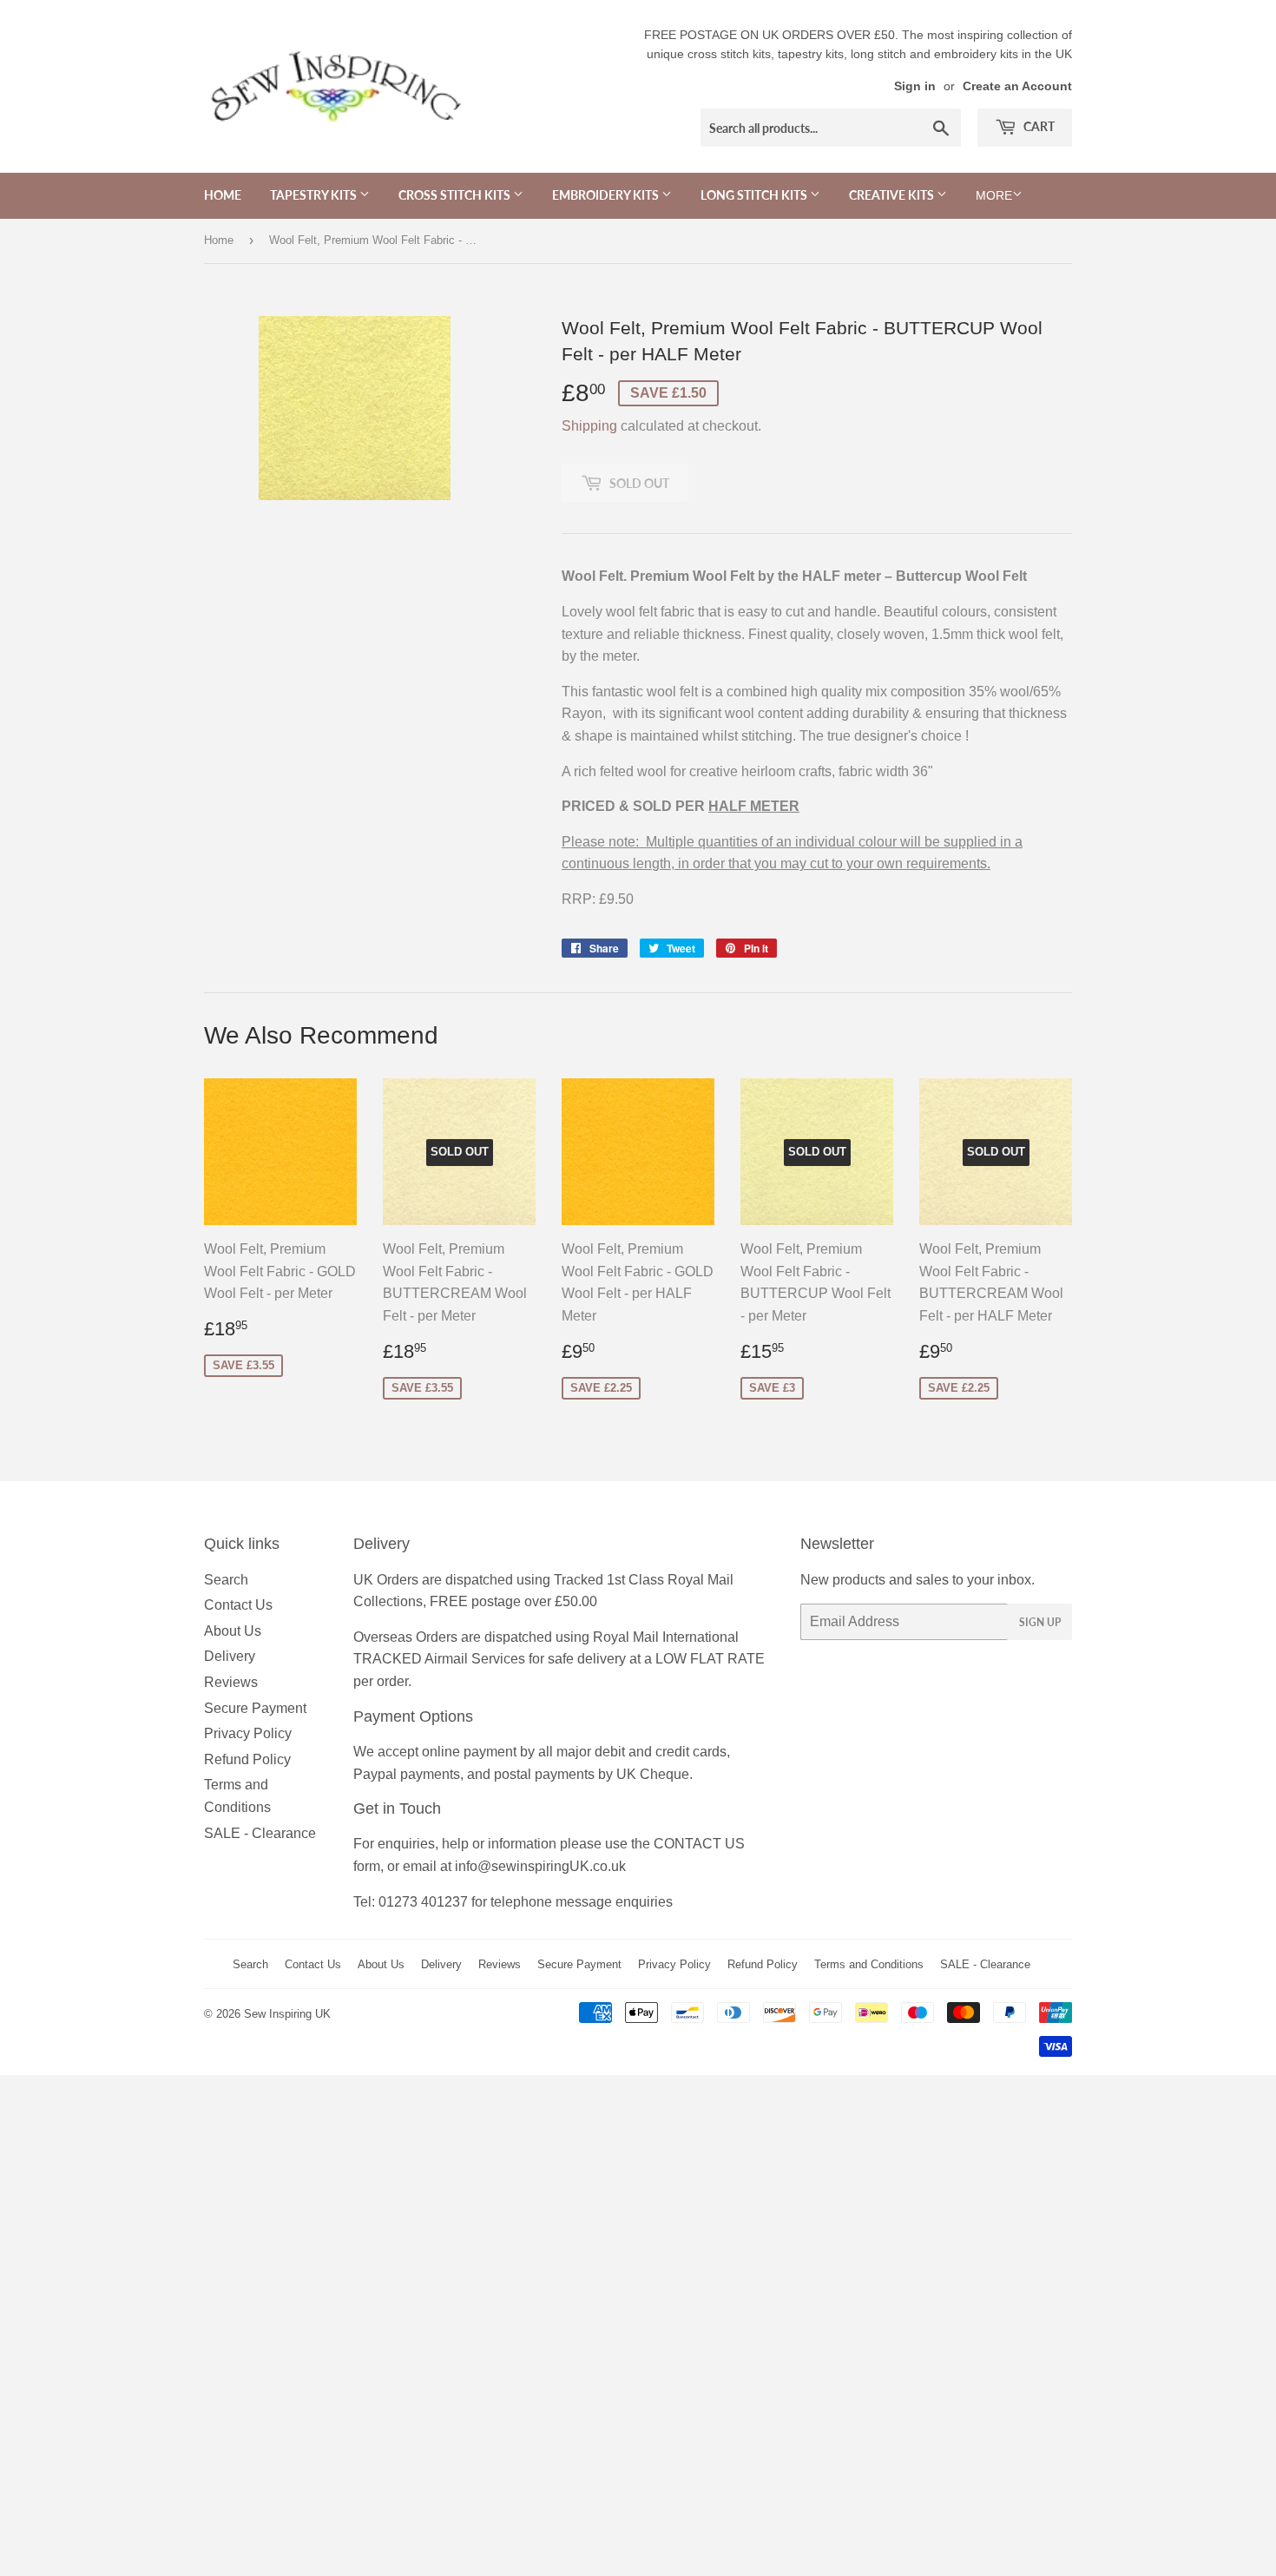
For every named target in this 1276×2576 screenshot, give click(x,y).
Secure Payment (255, 1708)
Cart (1038, 126)
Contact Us (238, 1605)
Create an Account (1017, 86)
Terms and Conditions (869, 1964)
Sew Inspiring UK (287, 2014)
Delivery (230, 1656)
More (994, 195)
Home (223, 195)
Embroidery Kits (607, 195)
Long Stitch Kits (755, 195)
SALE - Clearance (260, 1833)
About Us (233, 1631)
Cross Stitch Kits (456, 195)
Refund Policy (247, 1759)
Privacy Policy (248, 1733)
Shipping (589, 426)
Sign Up (1040, 1622)
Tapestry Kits (315, 195)
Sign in (915, 86)
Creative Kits (893, 195)
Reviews (231, 1682)
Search (226, 1580)
